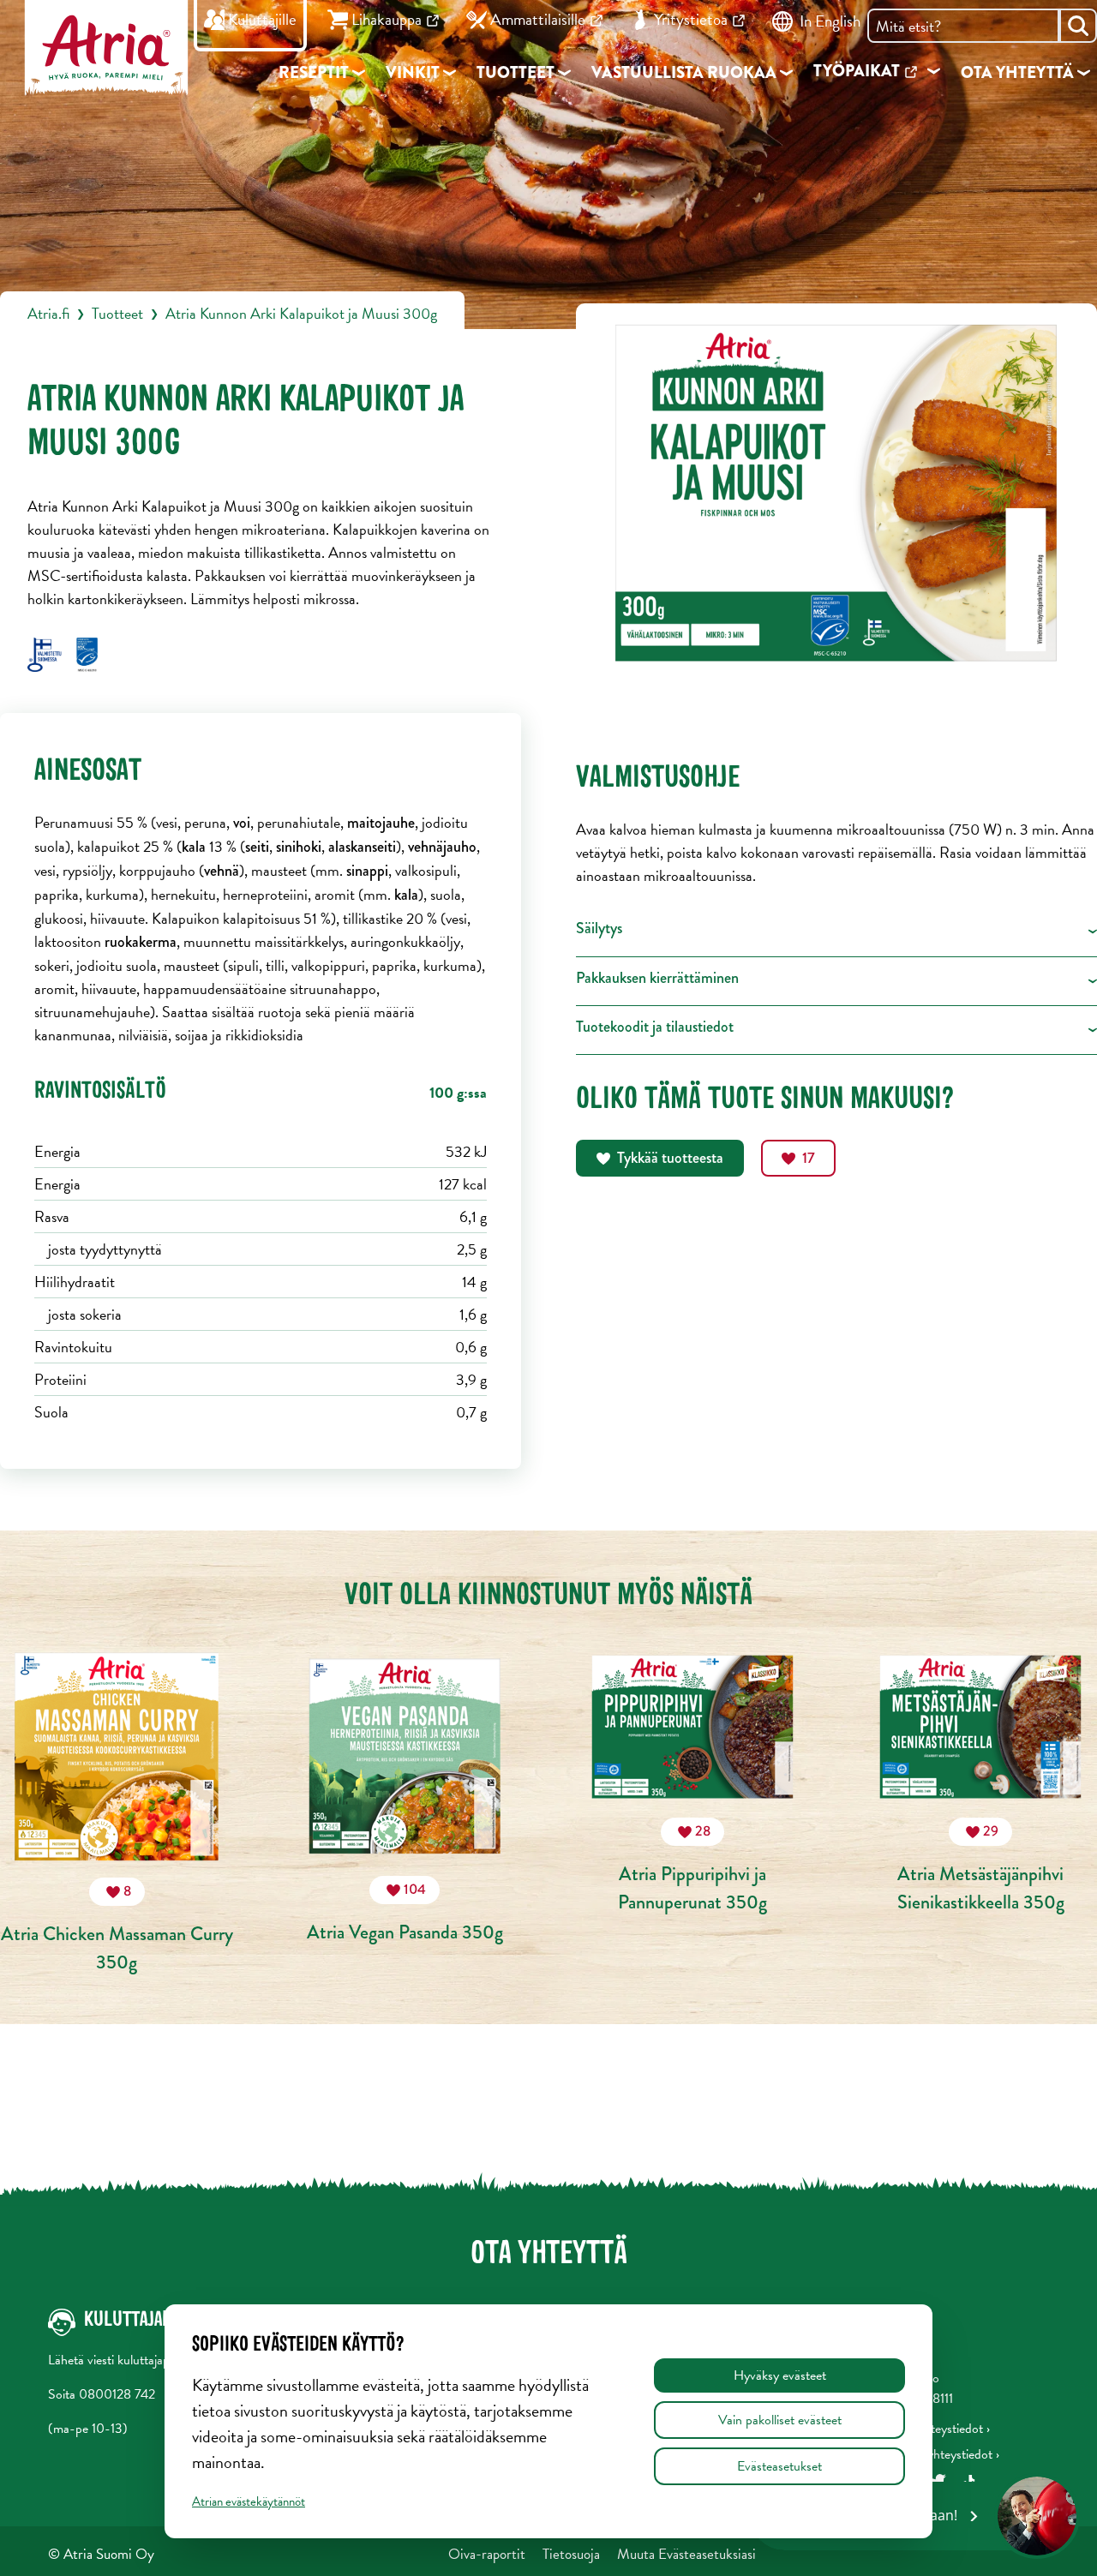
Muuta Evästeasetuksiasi (686, 2554)
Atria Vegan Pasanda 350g (405, 1912)
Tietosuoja (571, 2554)
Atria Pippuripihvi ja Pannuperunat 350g (692, 1868)
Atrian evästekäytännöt (249, 2501)
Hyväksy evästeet (780, 2375)
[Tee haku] (1078, 26)
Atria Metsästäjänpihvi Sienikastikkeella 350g (981, 1868)
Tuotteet (117, 313)
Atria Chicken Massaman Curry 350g (117, 1928)
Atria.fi (48, 313)
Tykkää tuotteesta (670, 1158)
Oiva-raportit (487, 2554)
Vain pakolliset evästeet (780, 2420)
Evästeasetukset (779, 2466)
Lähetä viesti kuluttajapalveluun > (135, 2360)
